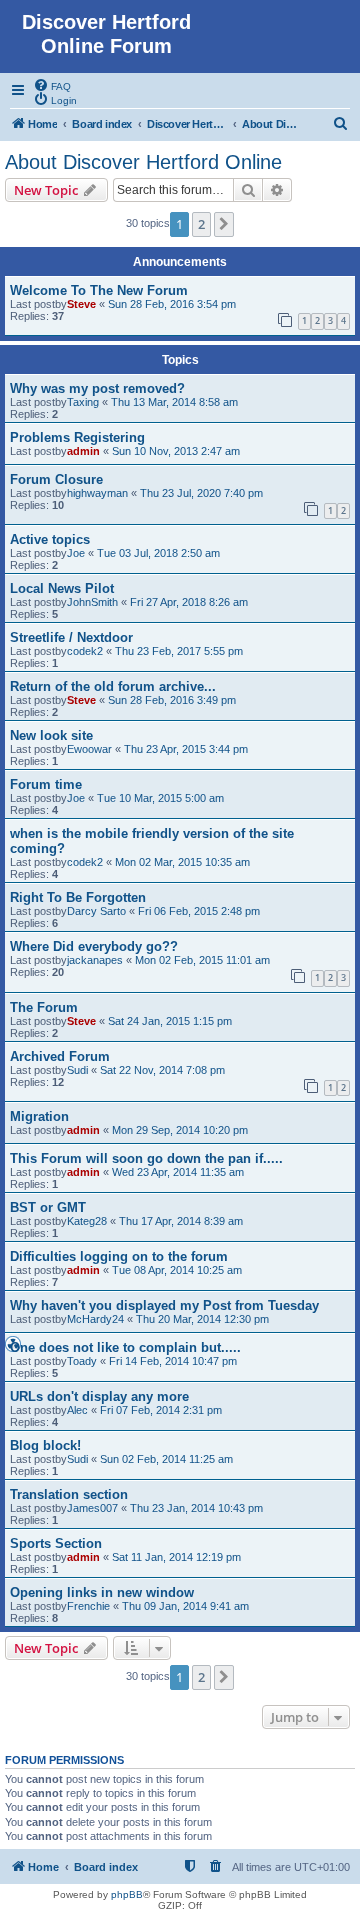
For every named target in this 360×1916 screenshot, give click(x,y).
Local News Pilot (62, 588)
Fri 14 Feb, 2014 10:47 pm (173, 1361)
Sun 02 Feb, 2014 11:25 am (166, 1459)
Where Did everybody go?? (94, 946)
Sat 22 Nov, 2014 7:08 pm (162, 1070)
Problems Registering (77, 437)
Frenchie (88, 1606)
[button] (224, 224)
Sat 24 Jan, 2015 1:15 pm (170, 1021)
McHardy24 (95, 1319)
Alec (77, 1410)
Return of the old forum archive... (113, 686)
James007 (92, 1508)
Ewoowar (89, 749)
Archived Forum (60, 1056)
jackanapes (95, 960)
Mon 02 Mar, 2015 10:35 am (182, 862)
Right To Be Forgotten (78, 897)
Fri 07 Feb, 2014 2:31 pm (161, 1410)
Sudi (77, 1070)
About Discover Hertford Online (143, 162)
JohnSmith (92, 602)
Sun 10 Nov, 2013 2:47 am (176, 451)
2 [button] (201, 224)
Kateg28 (87, 1221)
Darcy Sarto (96, 911)
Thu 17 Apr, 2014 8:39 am (181, 1221)
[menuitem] (52, 85)
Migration (39, 1116)
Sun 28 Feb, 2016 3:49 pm (172, 700)
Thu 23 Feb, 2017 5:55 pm (179, 651)
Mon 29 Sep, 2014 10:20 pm (180, 1130)
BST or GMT (48, 1207)
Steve (81, 304)
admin (83, 451)
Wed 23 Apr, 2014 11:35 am (178, 1172)
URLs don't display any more (99, 1396)
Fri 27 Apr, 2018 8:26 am (189, 602)
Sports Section (56, 1543)
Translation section (69, 1494)
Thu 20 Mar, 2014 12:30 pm (202, 1319)
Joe (76, 553)
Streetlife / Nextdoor (71, 637)
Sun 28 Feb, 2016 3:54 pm (172, 304)
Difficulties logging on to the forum (119, 1256)
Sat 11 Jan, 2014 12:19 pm (176, 1557)
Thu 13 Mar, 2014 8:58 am (174, 402)
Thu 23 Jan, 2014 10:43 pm (196, 1508)
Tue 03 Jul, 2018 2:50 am (158, 553)
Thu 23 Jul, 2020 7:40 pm (201, 493)
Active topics (50, 539)
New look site (51, 735)
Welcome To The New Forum (99, 290)
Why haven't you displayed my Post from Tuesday (164, 1305)
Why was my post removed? (97, 388)
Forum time (46, 784)
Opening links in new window (102, 1592)
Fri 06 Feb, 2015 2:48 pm (199, 911)
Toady (82, 1361)
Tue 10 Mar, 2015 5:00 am (160, 798)
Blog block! (45, 1445)
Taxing (83, 402)
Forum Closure (56, 479)
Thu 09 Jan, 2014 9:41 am (185, 1606)
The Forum (44, 1007)
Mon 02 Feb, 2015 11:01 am (202, 960)
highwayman (97, 493)
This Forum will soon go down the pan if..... (146, 1158)
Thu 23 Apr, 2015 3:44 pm (186, 749)
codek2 (85, 651)
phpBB (127, 1894)
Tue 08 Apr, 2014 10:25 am (177, 1270)
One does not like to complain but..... (125, 1347)
